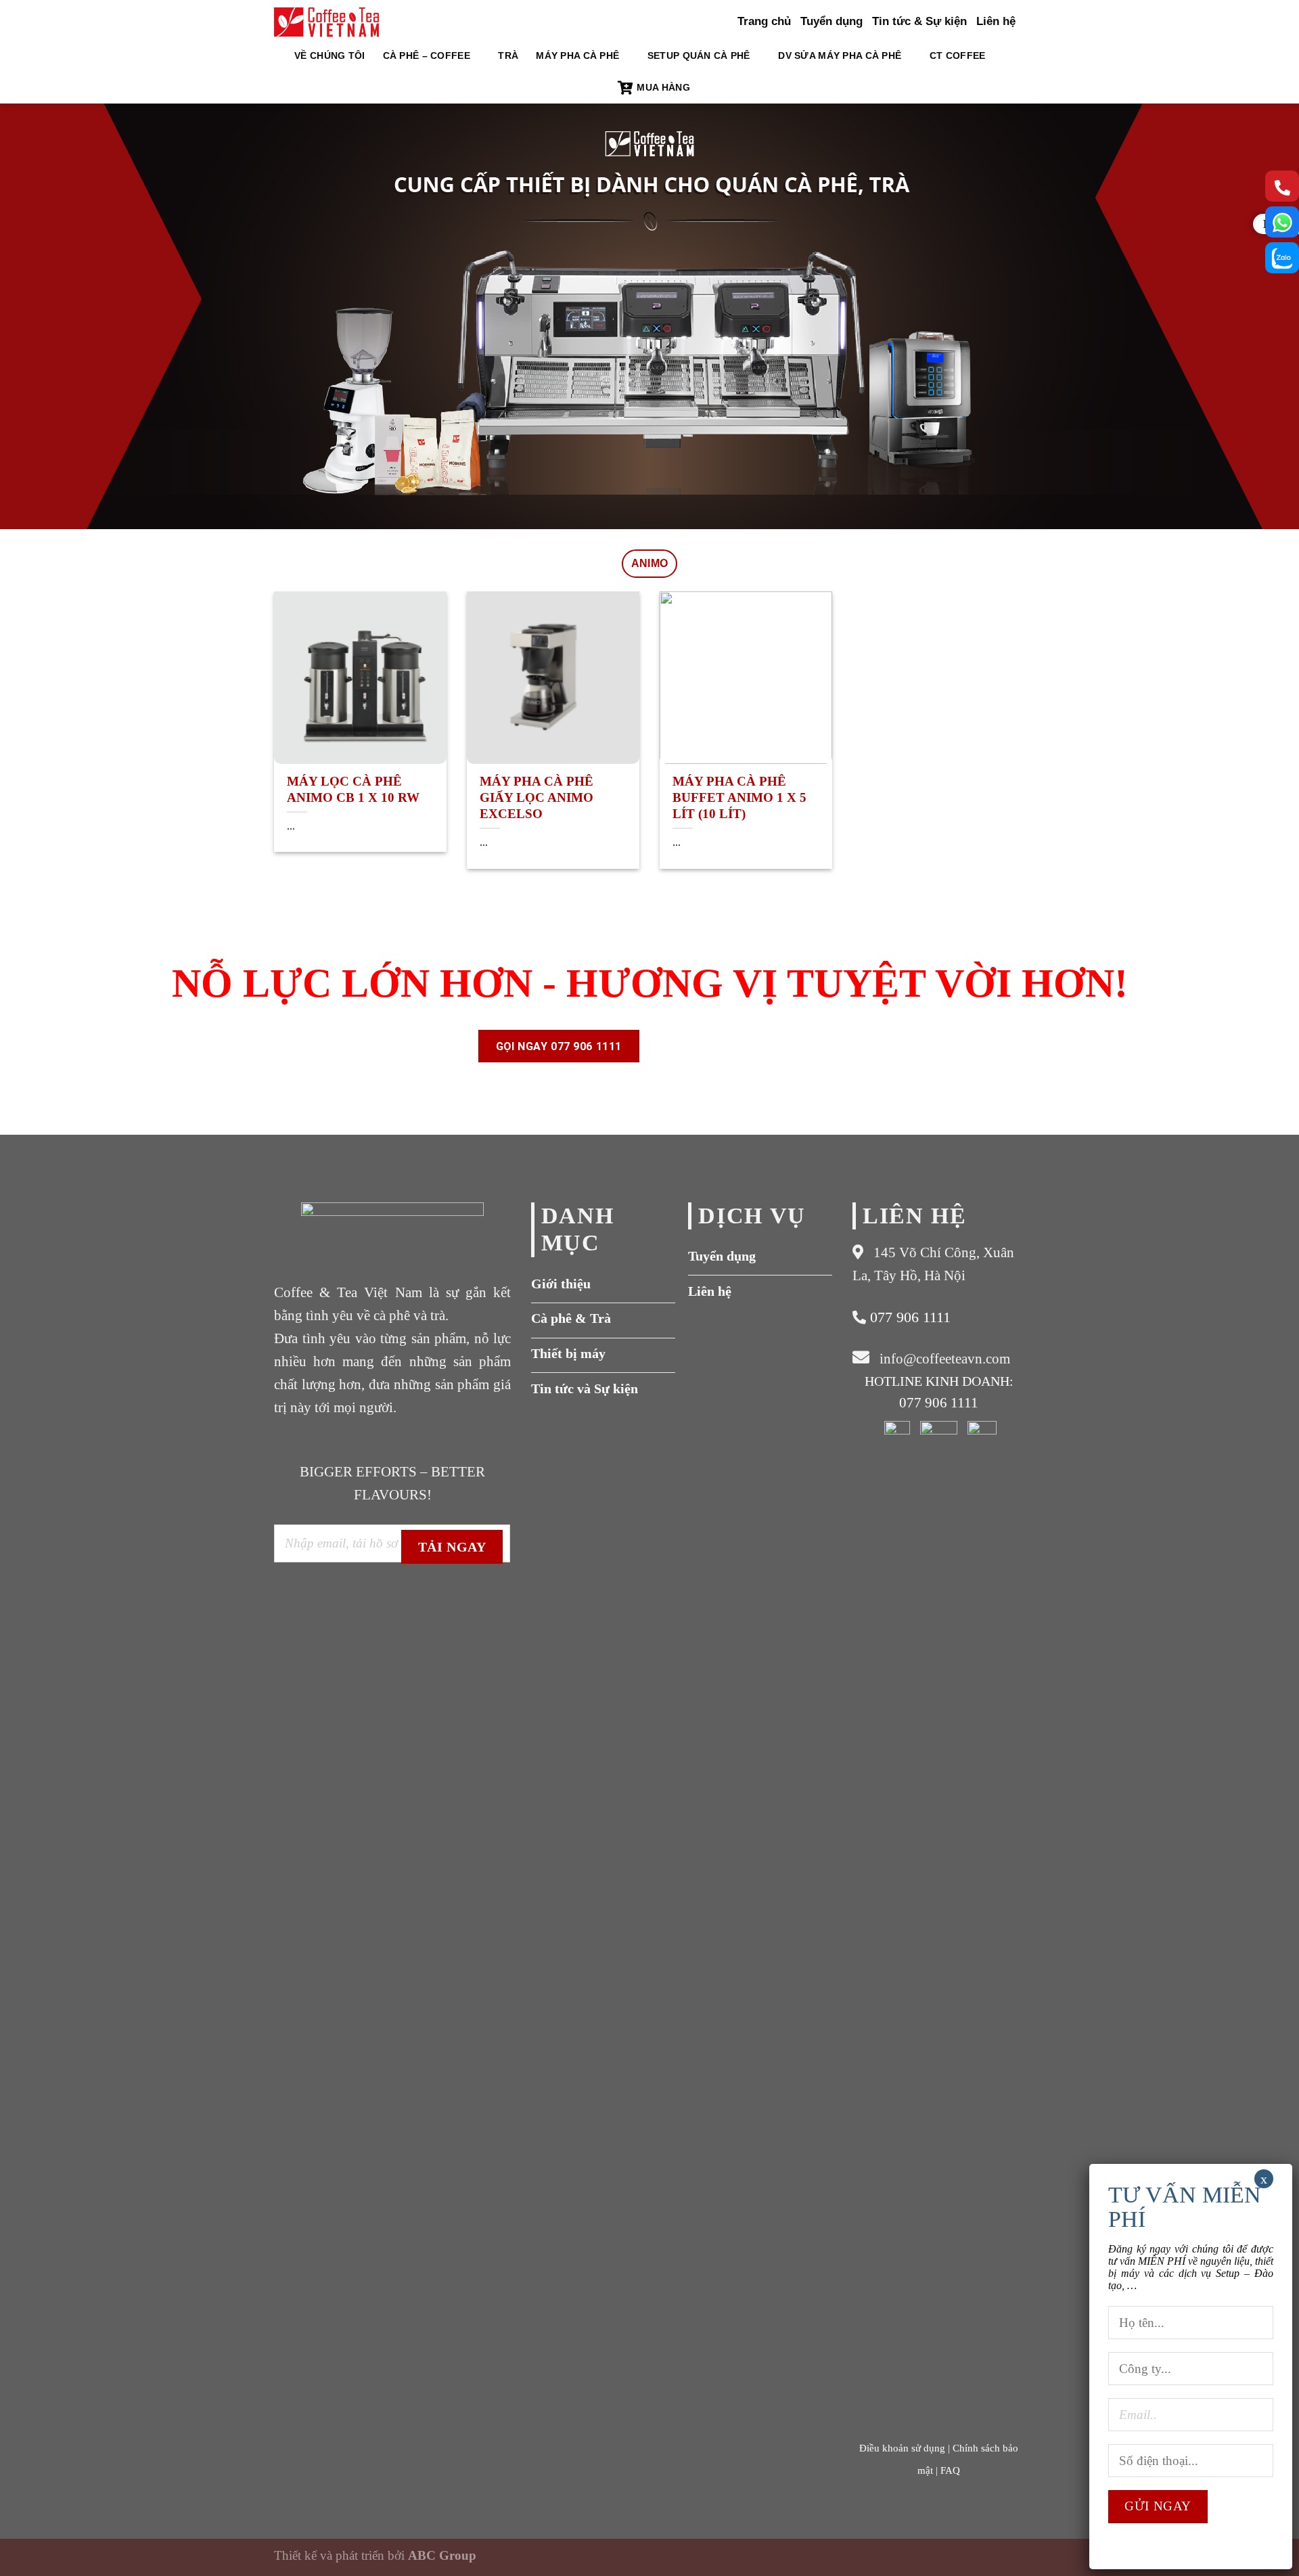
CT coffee (958, 55)
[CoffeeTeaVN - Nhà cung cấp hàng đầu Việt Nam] (326, 22)
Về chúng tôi (329, 55)
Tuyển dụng (831, 21)
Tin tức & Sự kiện (919, 21)
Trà (508, 55)
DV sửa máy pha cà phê (840, 55)
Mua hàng (663, 87)
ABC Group (442, 2555)
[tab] (650, 564)
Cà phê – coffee (427, 55)
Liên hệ (996, 21)
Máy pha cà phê (577, 55)
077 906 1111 (908, 1317)
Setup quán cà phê (699, 55)
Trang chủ (764, 21)
